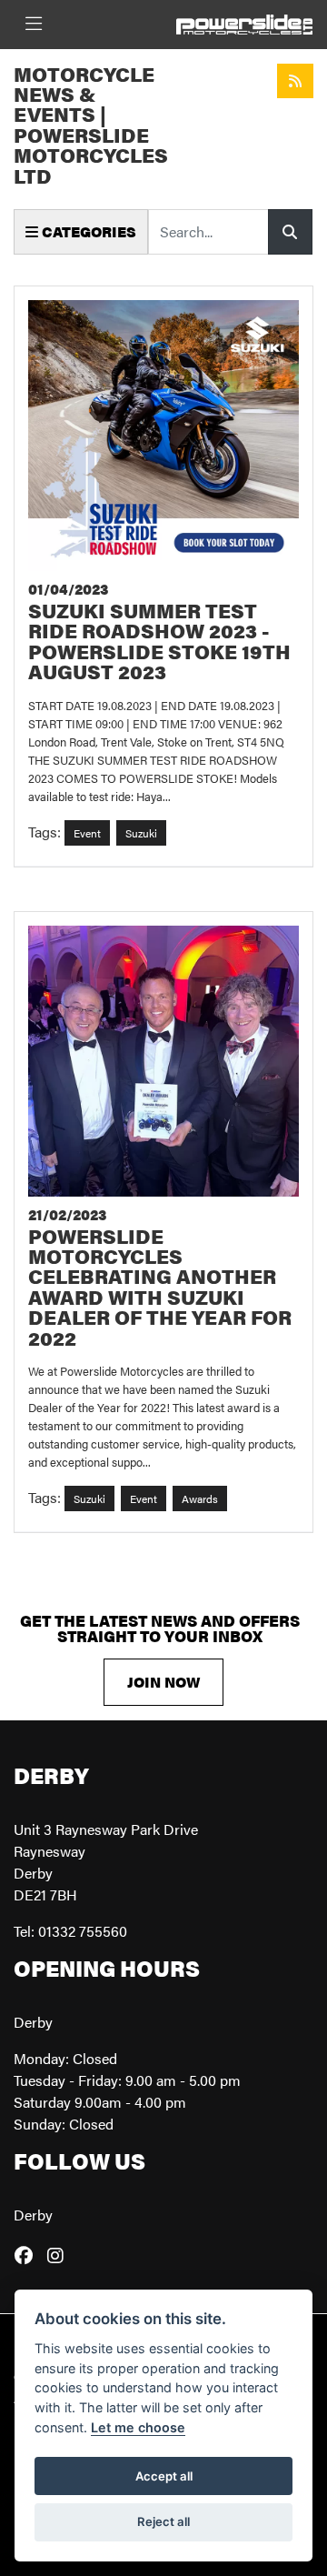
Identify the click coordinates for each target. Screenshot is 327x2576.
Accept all (164, 2476)
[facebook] (28, 2255)
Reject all (163, 2521)
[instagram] (60, 2255)
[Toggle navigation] (34, 24)
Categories (87, 231)
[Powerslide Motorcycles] (244, 22)
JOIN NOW (163, 1682)
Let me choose (138, 2427)
